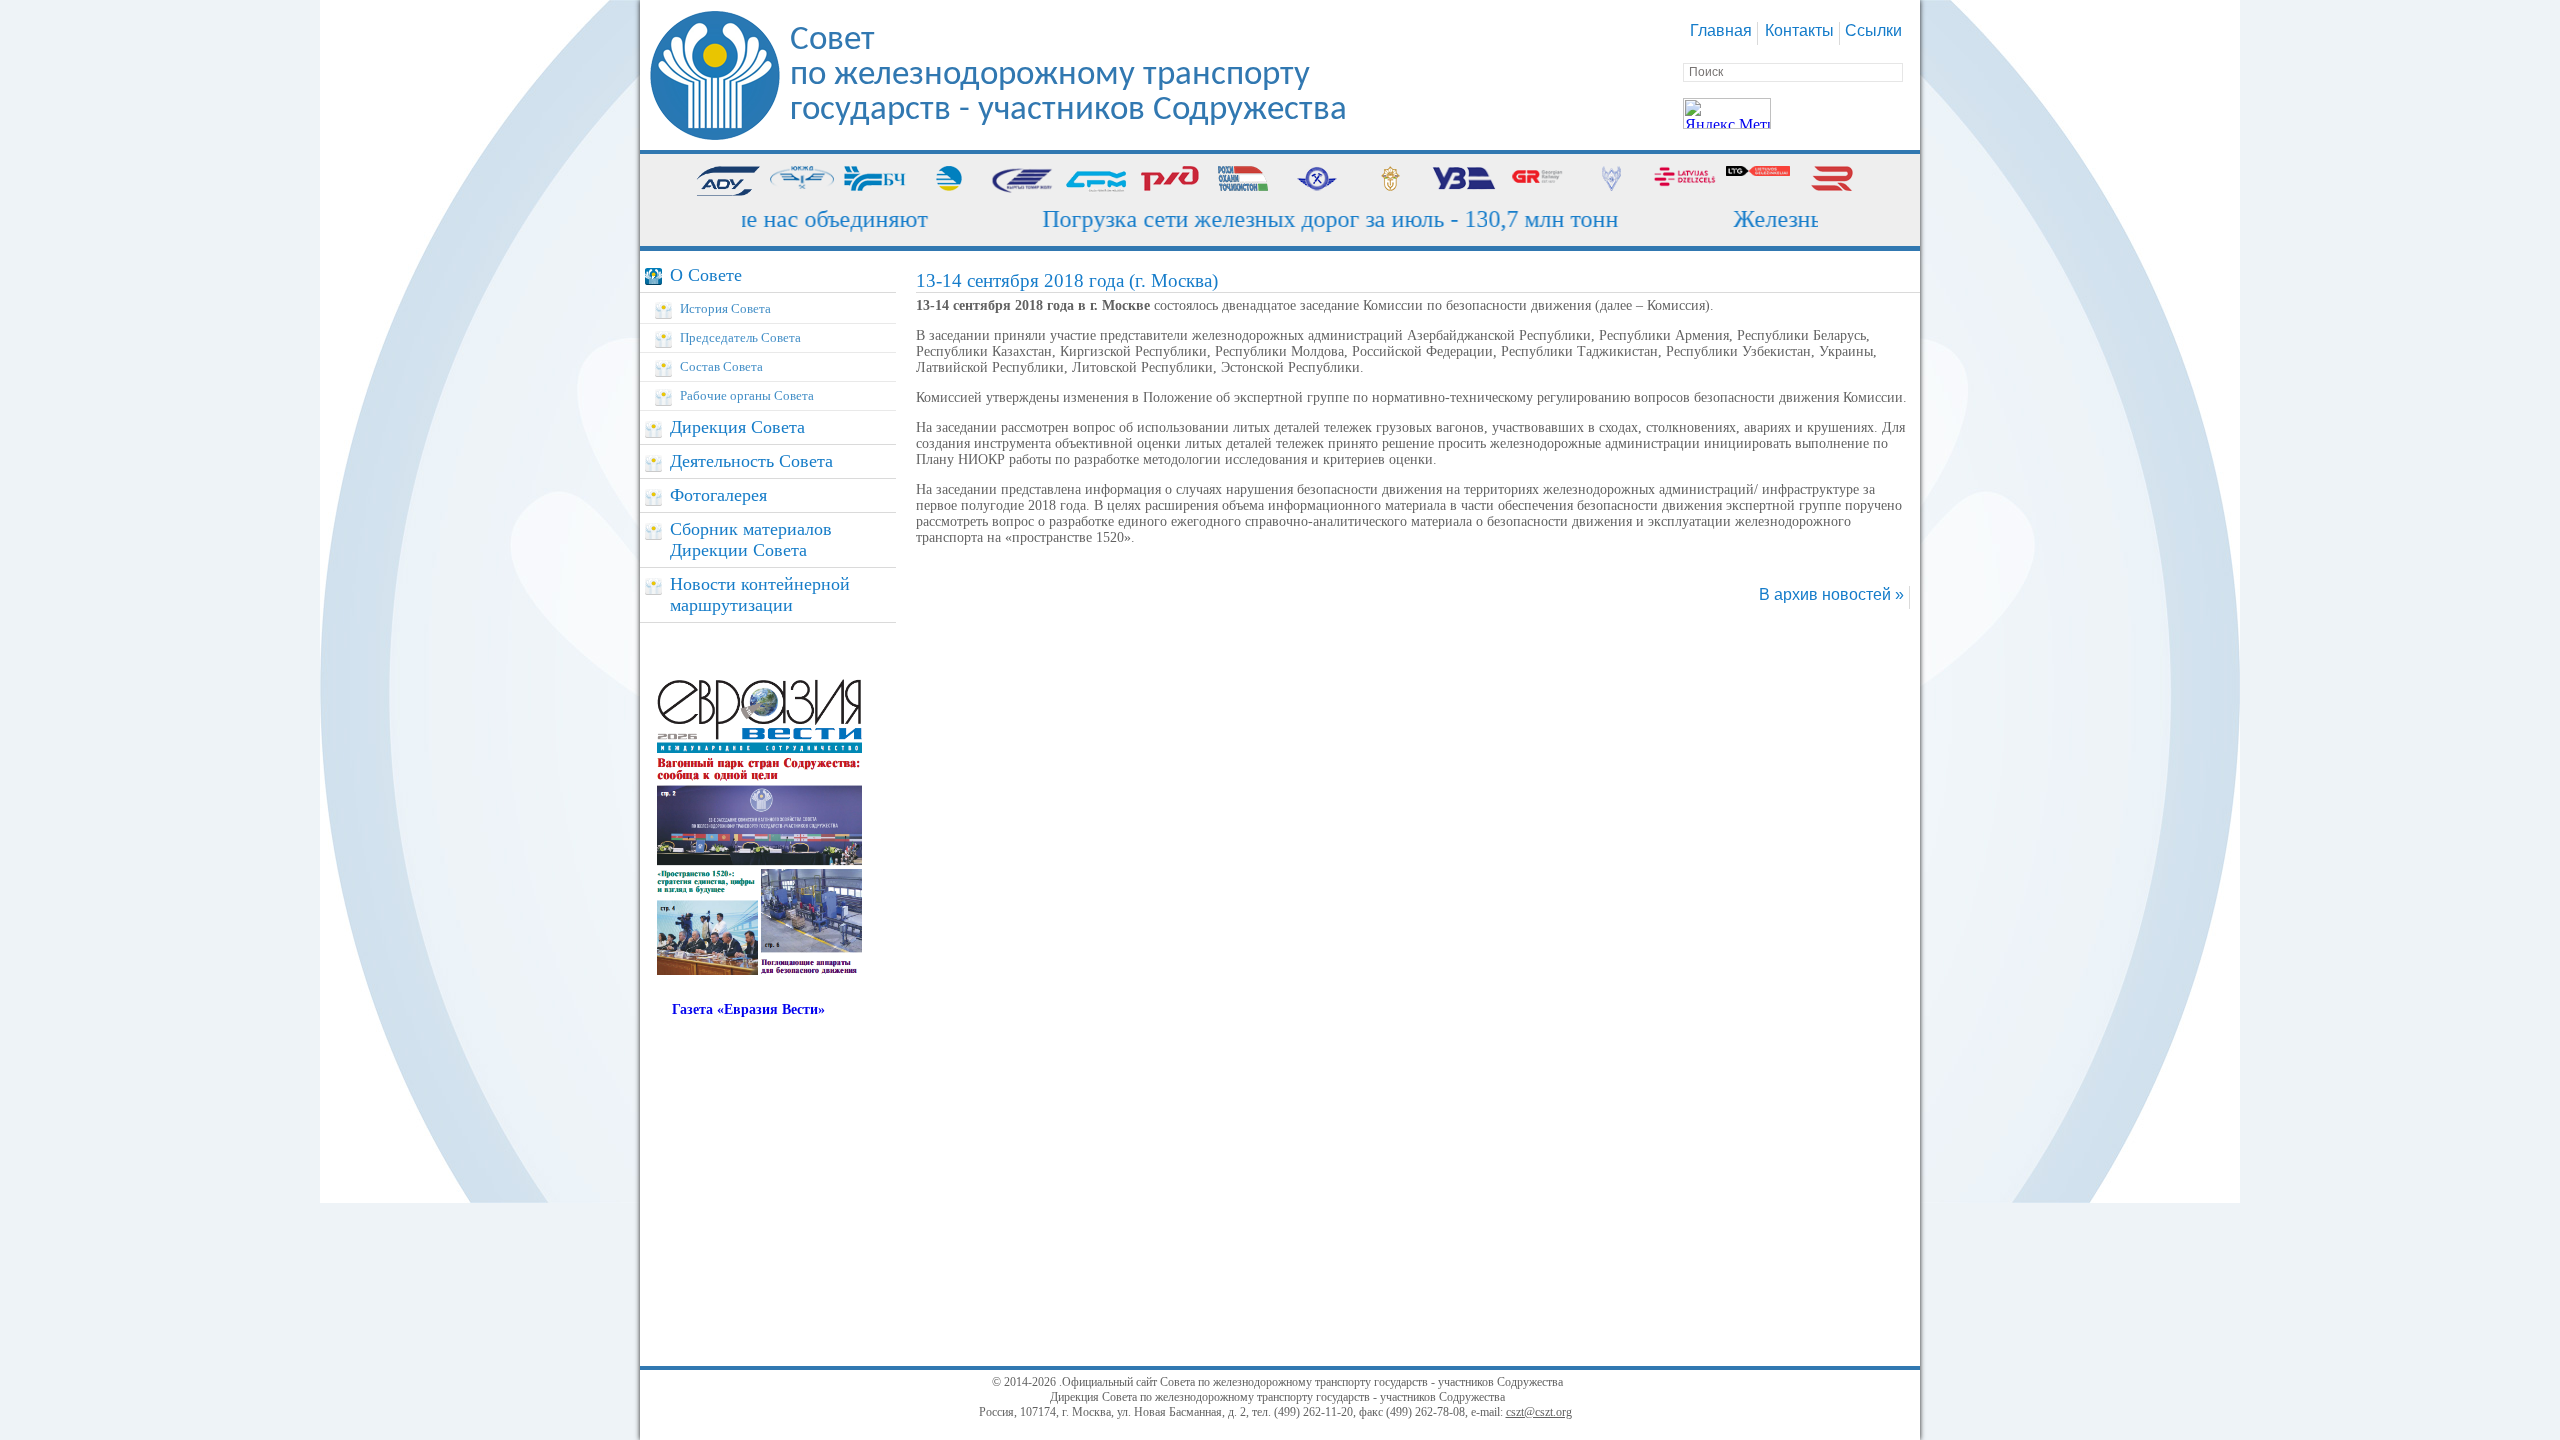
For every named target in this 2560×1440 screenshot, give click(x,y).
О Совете (706, 275)
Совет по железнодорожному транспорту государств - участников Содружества (1068, 75)
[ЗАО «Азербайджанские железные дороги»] (728, 181)
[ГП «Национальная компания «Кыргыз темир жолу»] (1023, 181)
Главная (1721, 30)
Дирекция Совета (737, 427)
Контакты (1799, 30)
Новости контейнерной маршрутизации (760, 594)
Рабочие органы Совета (747, 395)
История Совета (725, 308)
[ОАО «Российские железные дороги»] (1170, 181)
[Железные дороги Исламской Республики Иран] (1611, 181)
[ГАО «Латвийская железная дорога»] (1685, 181)
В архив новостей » (1831, 594)
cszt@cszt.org (1539, 1412)
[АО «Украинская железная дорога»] (1464, 181)
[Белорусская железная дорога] (876, 181)
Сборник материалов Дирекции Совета (751, 539)
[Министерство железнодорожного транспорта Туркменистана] (1317, 181)
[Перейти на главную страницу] (715, 134)
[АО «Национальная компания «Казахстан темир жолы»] (949, 181)
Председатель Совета (740, 337)
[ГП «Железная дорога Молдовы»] (1096, 181)
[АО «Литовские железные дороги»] (1758, 181)
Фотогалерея (718, 495)
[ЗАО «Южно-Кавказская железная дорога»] (802, 181)
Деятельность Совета (751, 461)
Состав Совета (721, 366)
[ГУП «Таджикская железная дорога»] (1243, 181)
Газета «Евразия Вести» (748, 1009)
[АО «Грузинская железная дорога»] (1538, 181)
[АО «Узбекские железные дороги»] (1391, 181)
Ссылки (1873, 30)
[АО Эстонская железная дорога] (1832, 181)
